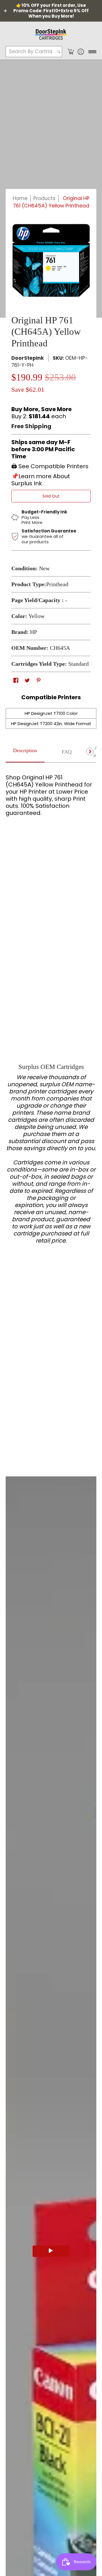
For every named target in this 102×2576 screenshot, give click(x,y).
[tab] (25, 752)
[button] (71, 52)
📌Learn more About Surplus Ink (41, 480)
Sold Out (51, 496)
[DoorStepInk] (51, 34)
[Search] (59, 52)
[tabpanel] (51, 793)
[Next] (90, 752)
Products (44, 198)
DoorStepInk (28, 358)
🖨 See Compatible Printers (50, 466)
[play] (51, 2251)
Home (20, 198)
